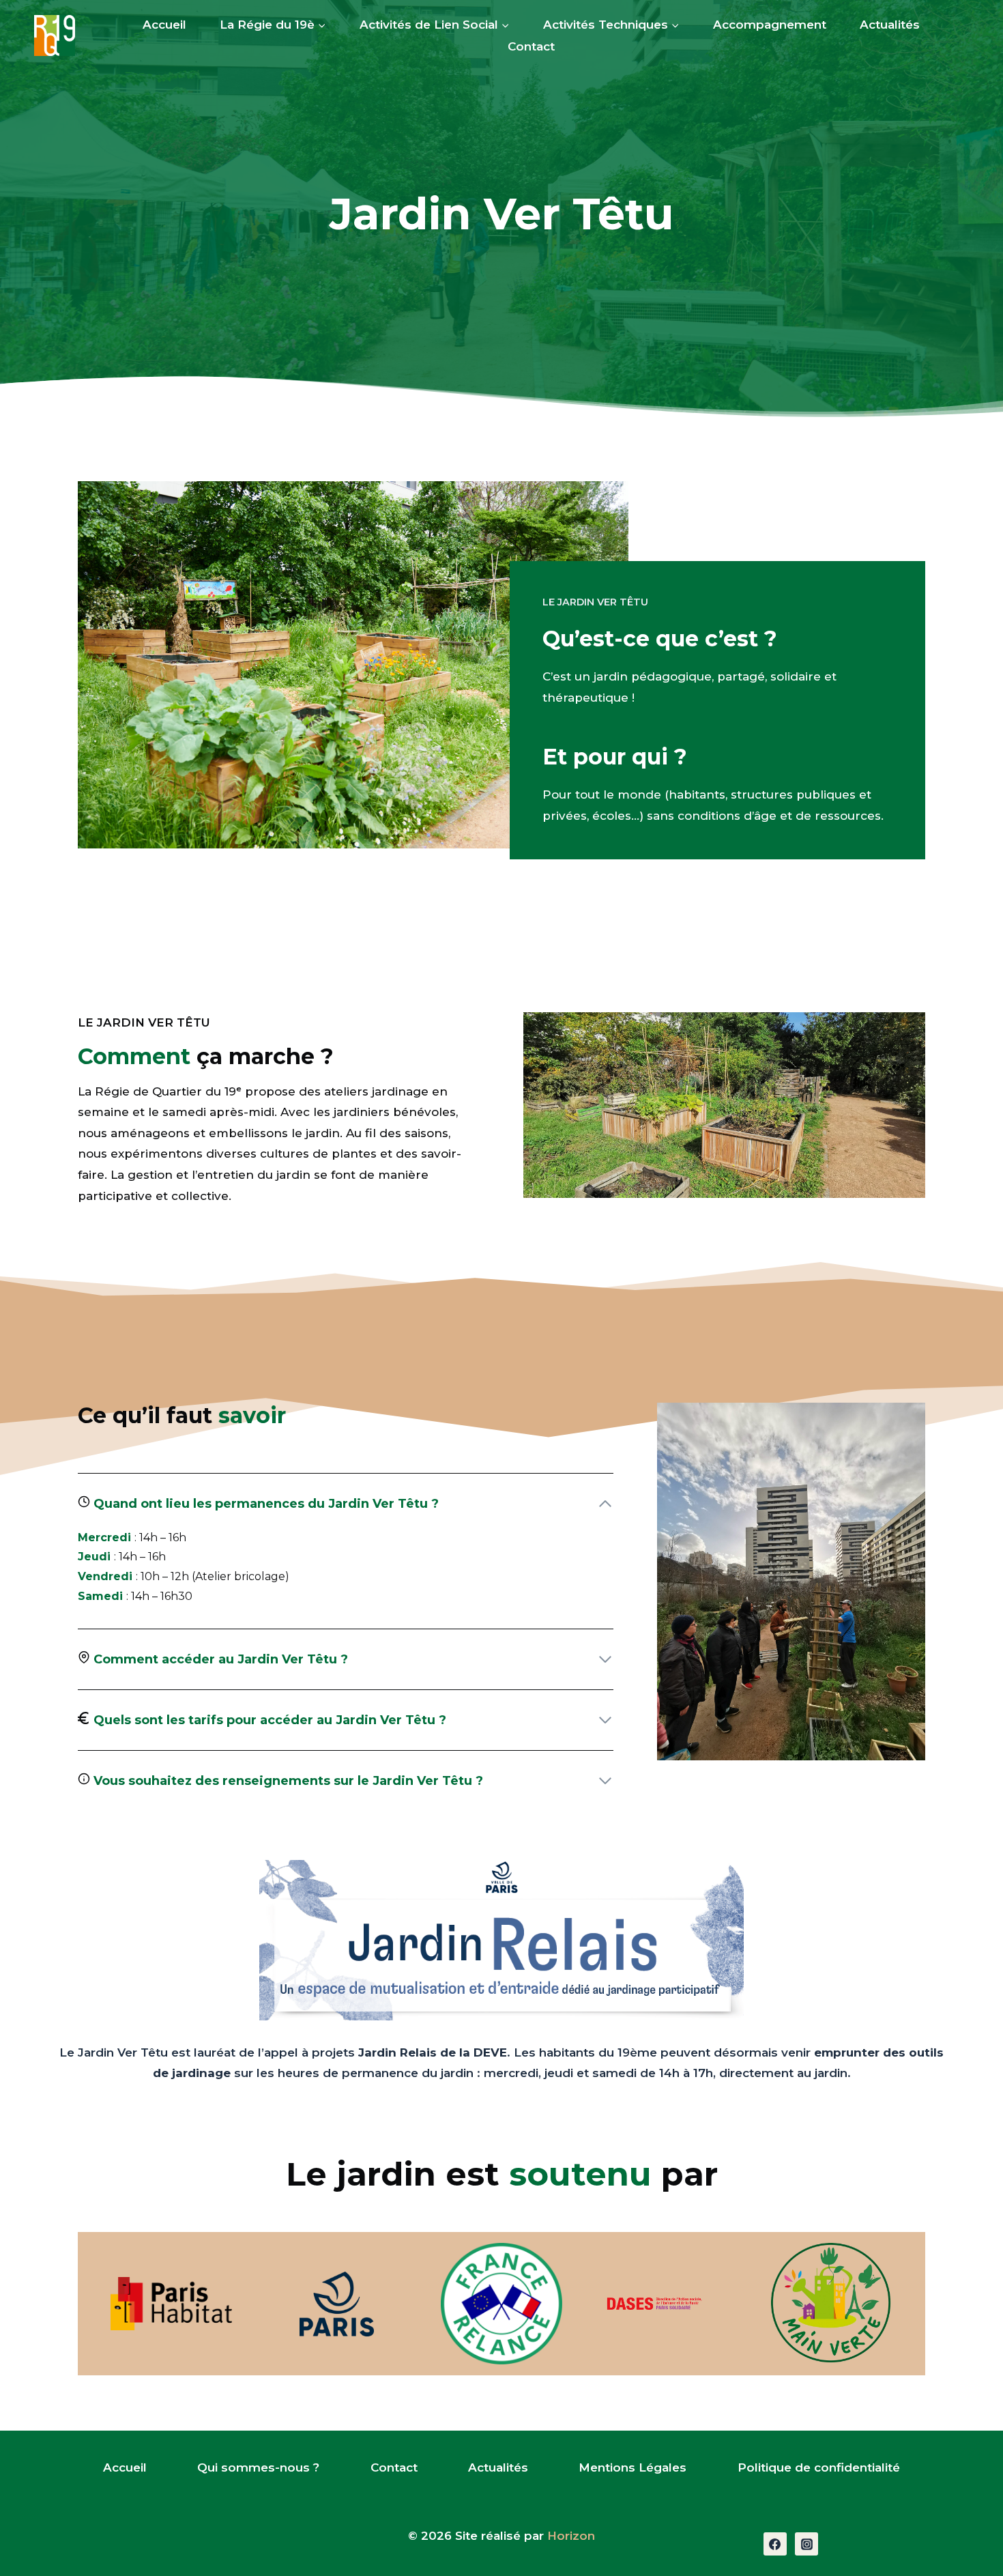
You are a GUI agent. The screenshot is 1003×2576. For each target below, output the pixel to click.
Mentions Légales (633, 2467)
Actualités (890, 25)
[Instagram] (806, 2544)
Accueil (164, 25)
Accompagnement (770, 25)
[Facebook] (775, 2544)
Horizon (571, 2536)
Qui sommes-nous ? (258, 2467)
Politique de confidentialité (819, 2467)
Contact (531, 46)
